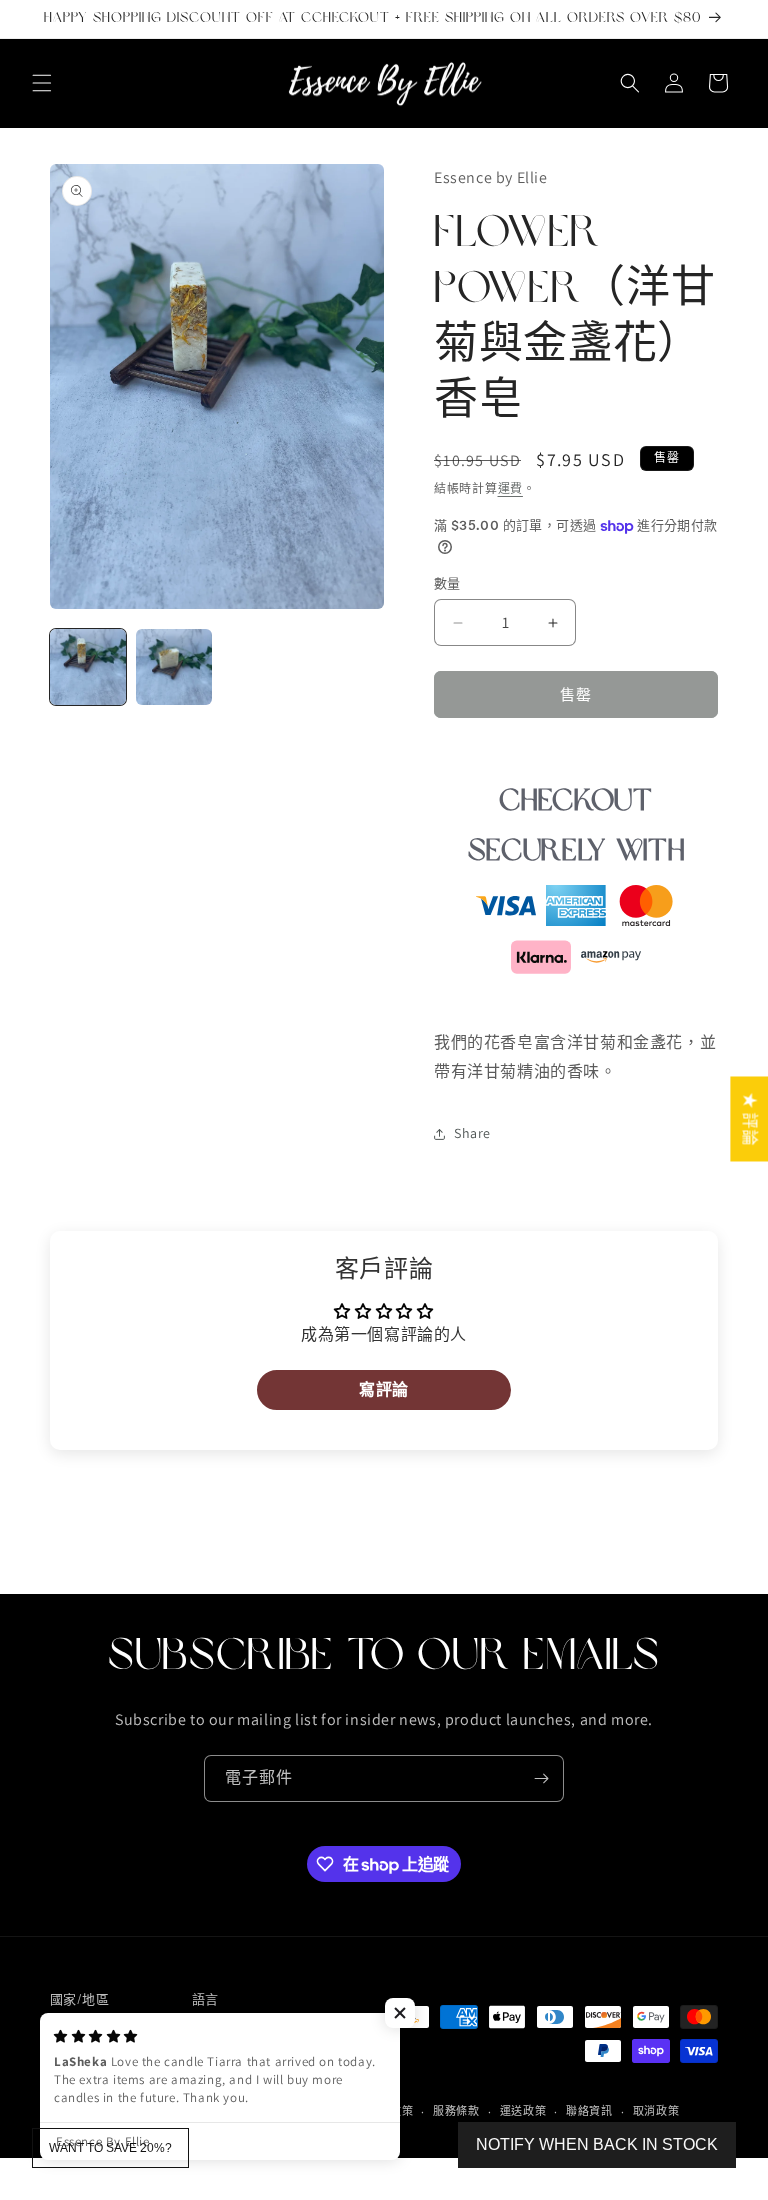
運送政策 (523, 2111)
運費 (510, 488)
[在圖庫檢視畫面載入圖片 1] (88, 667)
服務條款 (456, 2111)
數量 (447, 583)
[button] (42, 83)
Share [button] (472, 1133)
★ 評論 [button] (749, 1118)
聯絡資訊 (589, 2111)
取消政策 (656, 2111)
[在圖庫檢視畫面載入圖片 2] (174, 667)
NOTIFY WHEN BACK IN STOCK (597, 2144)
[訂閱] (541, 1778)
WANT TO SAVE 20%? (110, 2148)
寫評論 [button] (384, 1389)
